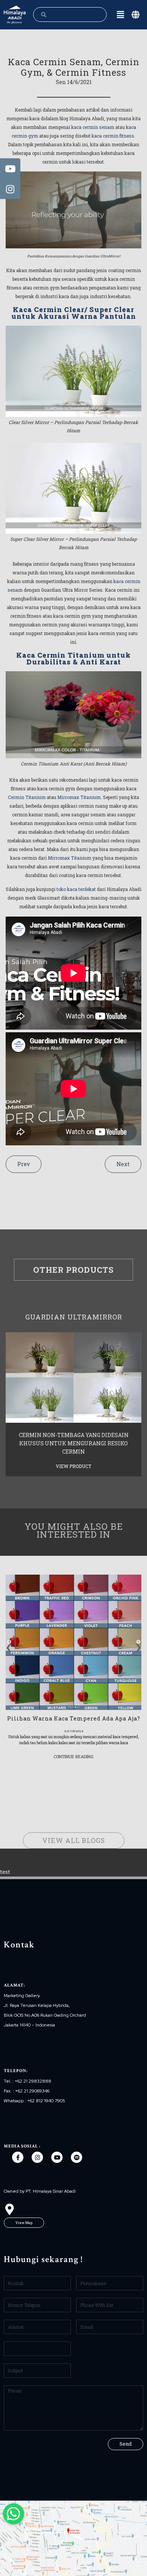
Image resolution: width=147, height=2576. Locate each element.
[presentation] (9, 1645)
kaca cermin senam (93, 127)
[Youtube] (57, 2157)
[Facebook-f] (18, 2157)
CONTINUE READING (73, 1756)
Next (123, 1164)
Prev (24, 1164)
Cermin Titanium (27, 797)
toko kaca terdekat (76, 889)
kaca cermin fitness (113, 136)
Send (126, 2444)
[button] (24, 2223)
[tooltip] (10, 168)
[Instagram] (37, 2157)
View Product (73, 1466)
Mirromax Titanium (79, 797)
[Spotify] (77, 2157)
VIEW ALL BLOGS (74, 1840)
